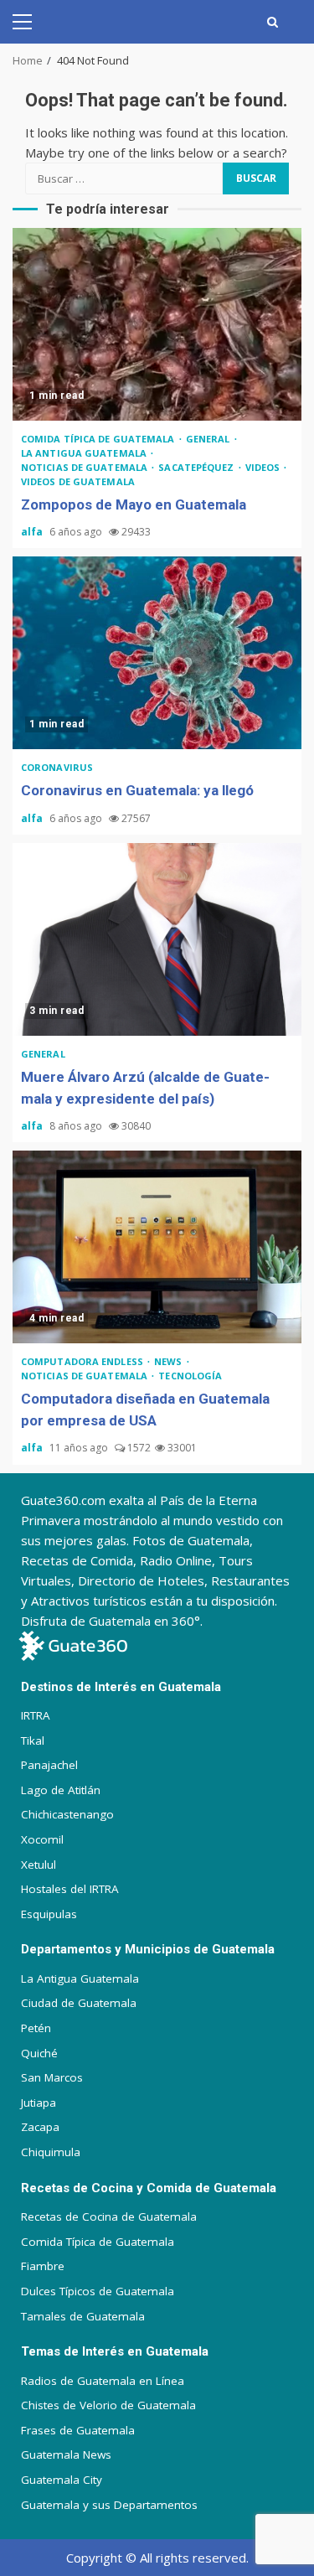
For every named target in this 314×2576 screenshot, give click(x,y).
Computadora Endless (83, 1361)
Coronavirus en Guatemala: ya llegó (157, 653)
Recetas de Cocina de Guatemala (109, 2216)
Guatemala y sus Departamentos (109, 2505)
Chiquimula (51, 2152)
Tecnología (190, 1376)
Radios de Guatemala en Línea (103, 2381)
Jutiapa (39, 2103)
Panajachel (49, 1765)
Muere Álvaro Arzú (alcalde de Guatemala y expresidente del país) (157, 939)
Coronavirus (57, 767)
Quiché (39, 2053)
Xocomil (42, 1839)
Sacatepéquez (197, 467)
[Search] (273, 22)
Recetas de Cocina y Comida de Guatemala (149, 2188)
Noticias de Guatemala (85, 467)
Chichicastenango (67, 1814)
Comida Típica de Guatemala (98, 2242)
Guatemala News (66, 2454)
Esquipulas (49, 1914)
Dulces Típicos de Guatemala (98, 2291)
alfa (33, 532)
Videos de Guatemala (78, 481)
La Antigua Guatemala (85, 453)
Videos (264, 467)
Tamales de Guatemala (83, 2316)
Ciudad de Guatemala (79, 2003)
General (209, 439)
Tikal (33, 1741)
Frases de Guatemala (78, 2430)
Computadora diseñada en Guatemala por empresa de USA (157, 1247)
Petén (36, 2028)
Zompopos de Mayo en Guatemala (157, 324)
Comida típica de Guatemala (99, 439)
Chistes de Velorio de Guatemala (108, 2405)
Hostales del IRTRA (70, 1889)
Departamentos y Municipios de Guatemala (148, 1949)
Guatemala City (62, 2480)
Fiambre (43, 2266)
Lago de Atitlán (61, 1790)
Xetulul (39, 1865)
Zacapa (40, 2127)
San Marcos (52, 2077)
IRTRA (36, 1715)
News (170, 1361)
